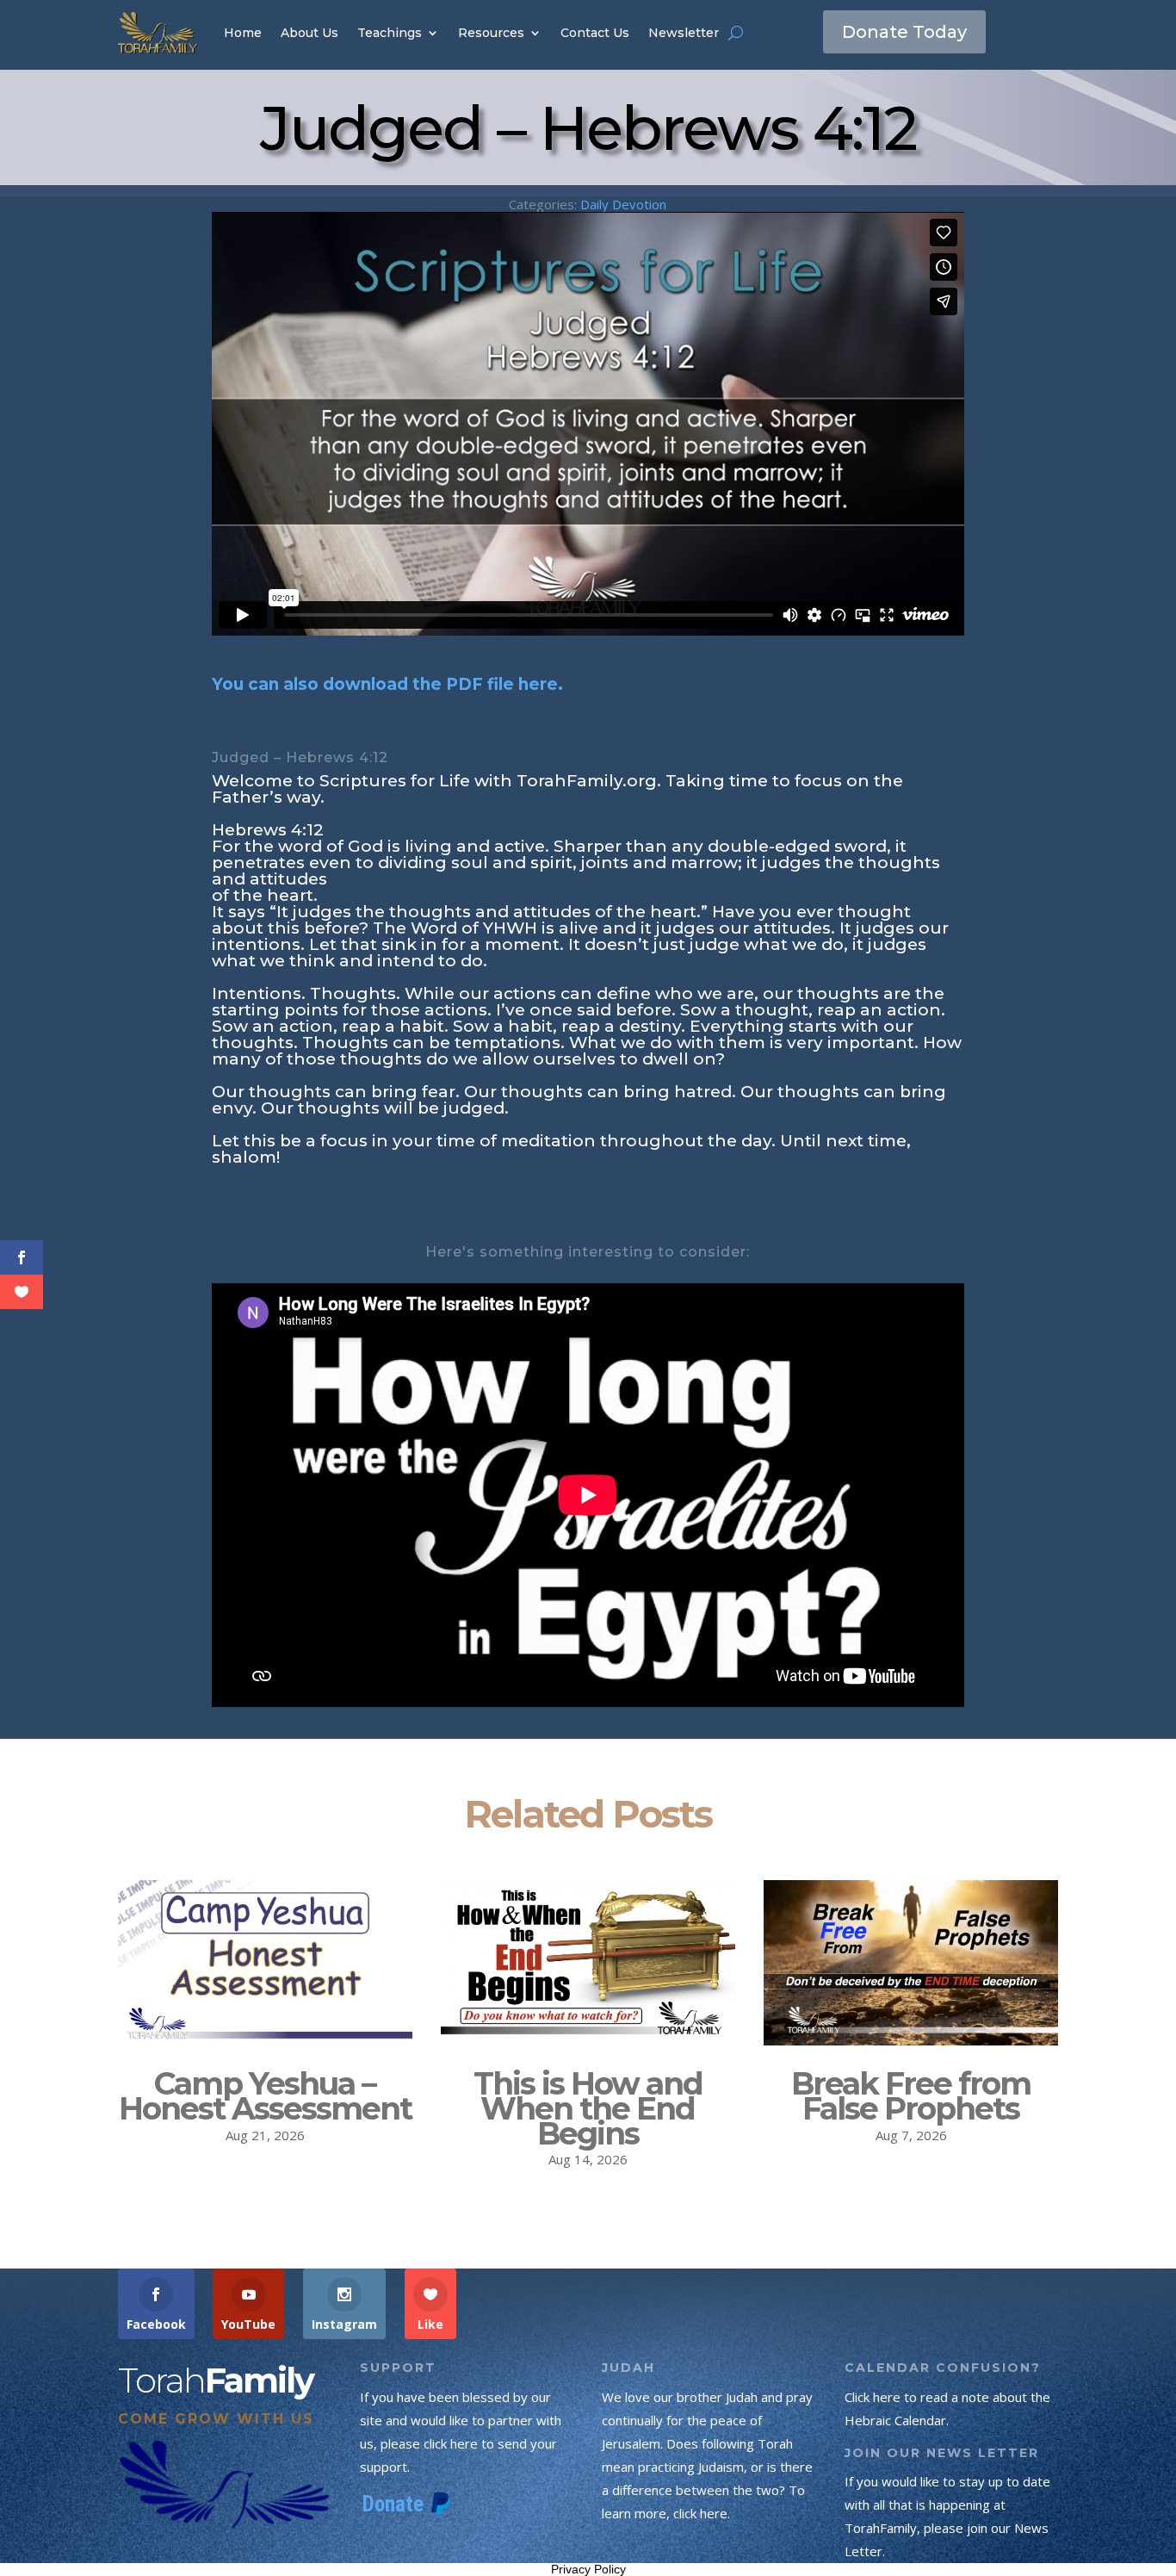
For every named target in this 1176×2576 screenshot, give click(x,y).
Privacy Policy (588, 2569)
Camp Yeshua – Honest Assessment (265, 2096)
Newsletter (684, 33)
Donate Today (904, 32)
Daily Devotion (623, 204)
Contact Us (595, 33)
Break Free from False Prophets (911, 2096)
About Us (309, 33)
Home (243, 33)
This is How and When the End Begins (588, 2108)
